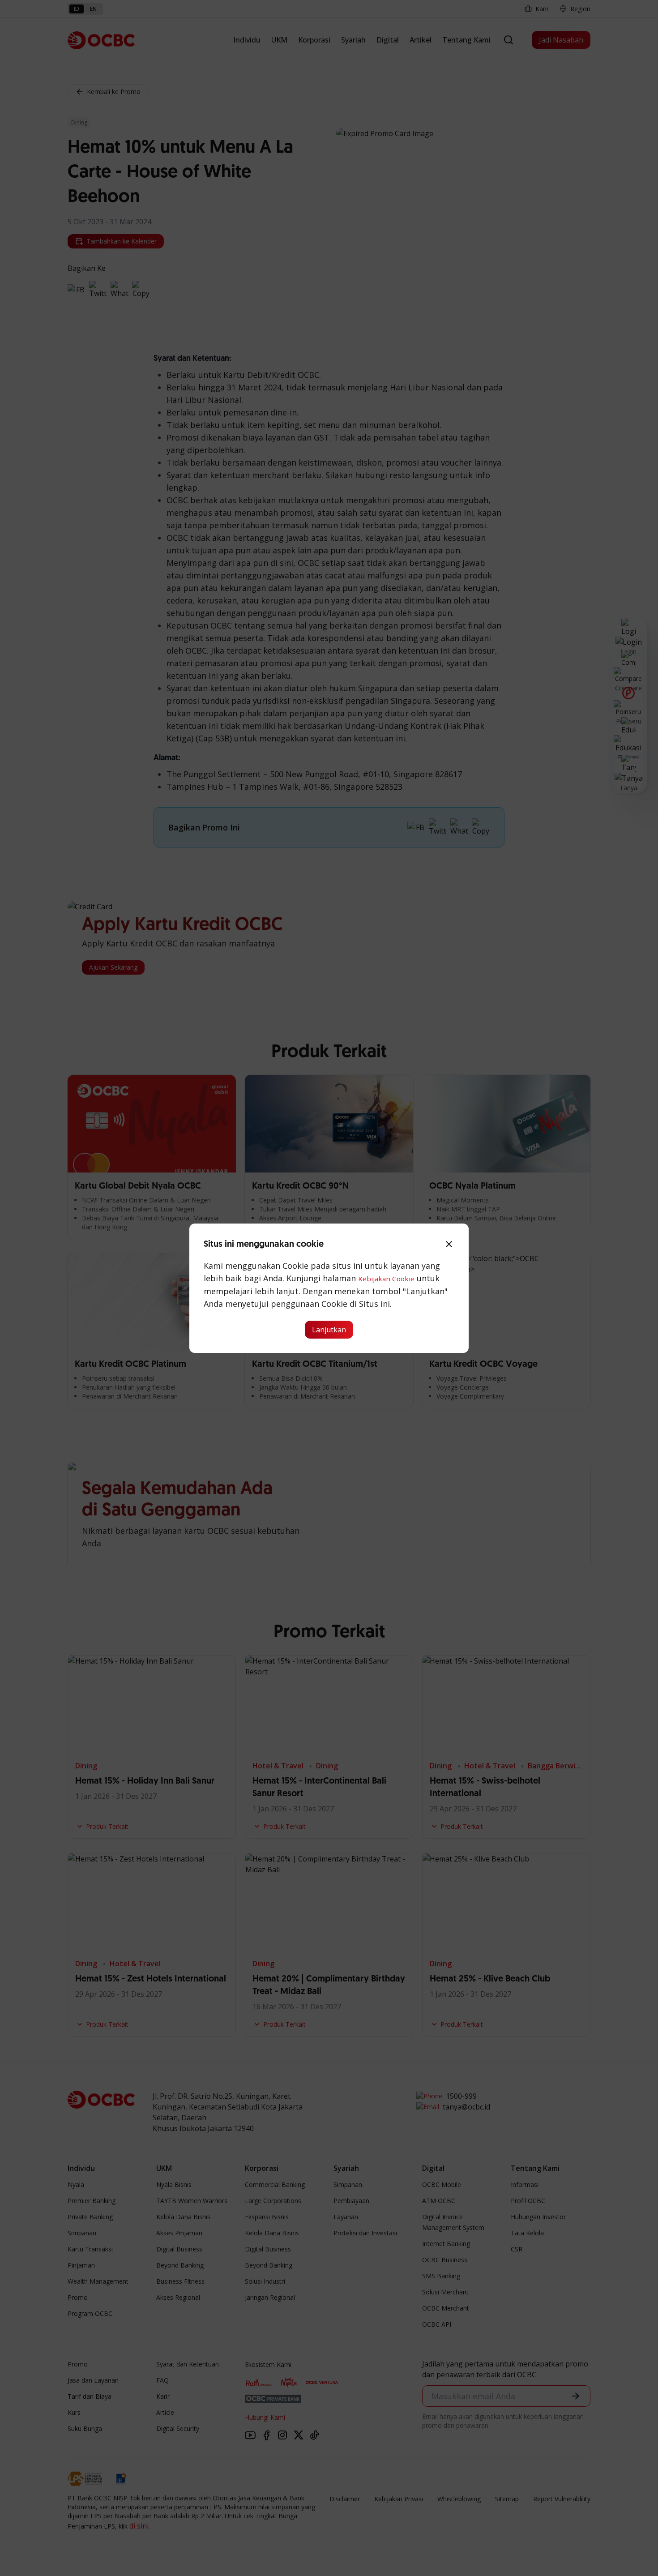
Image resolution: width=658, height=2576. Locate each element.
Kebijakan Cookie (386, 1279)
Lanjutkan (329, 1330)
